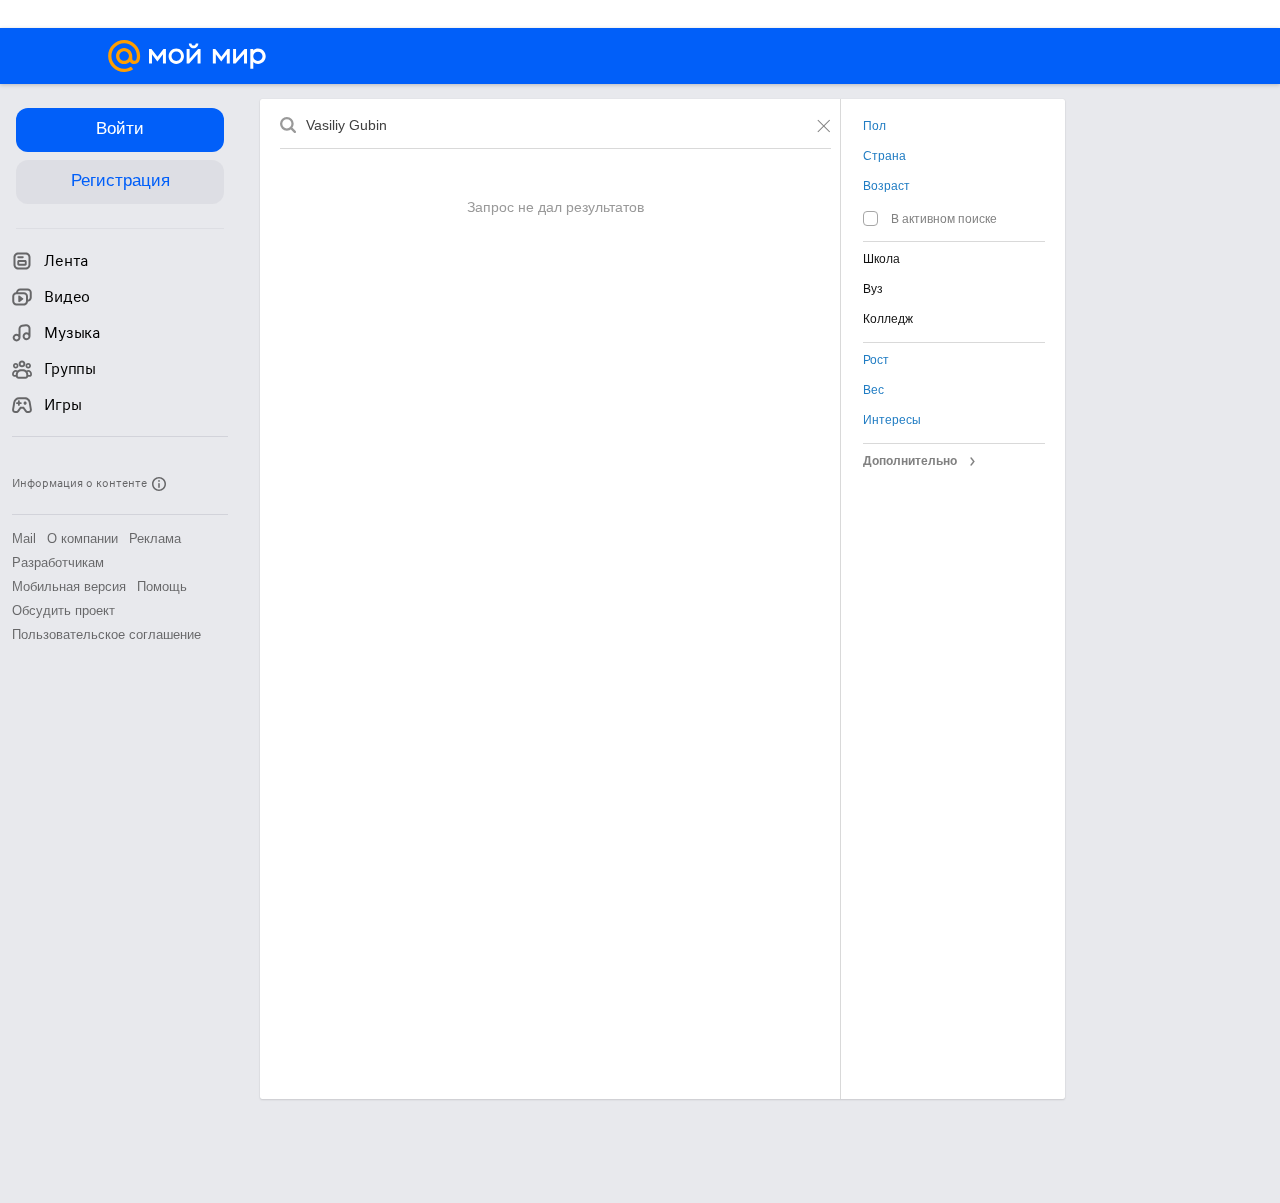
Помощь (162, 586)
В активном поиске (944, 219)
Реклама (155, 538)
